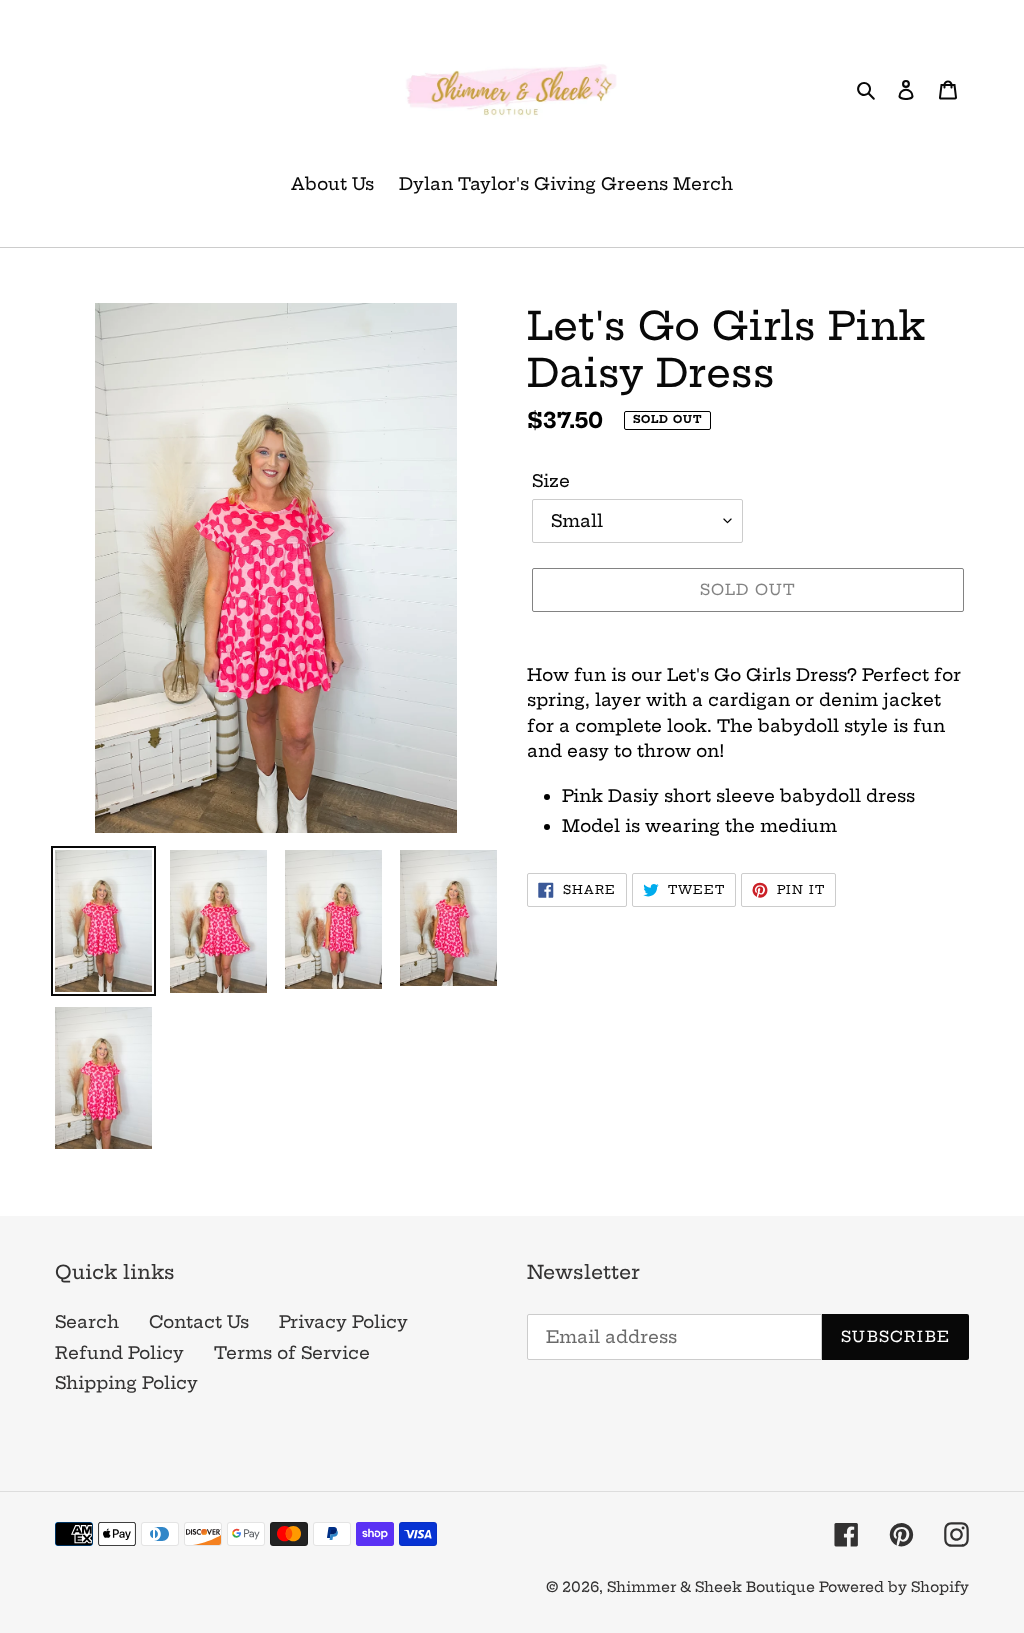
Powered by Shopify (894, 1587)
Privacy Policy (343, 1321)
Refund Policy (119, 1352)
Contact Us (199, 1321)
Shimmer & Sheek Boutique (713, 1587)
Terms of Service (292, 1352)
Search (87, 1321)
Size (551, 480)
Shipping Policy (126, 1382)
